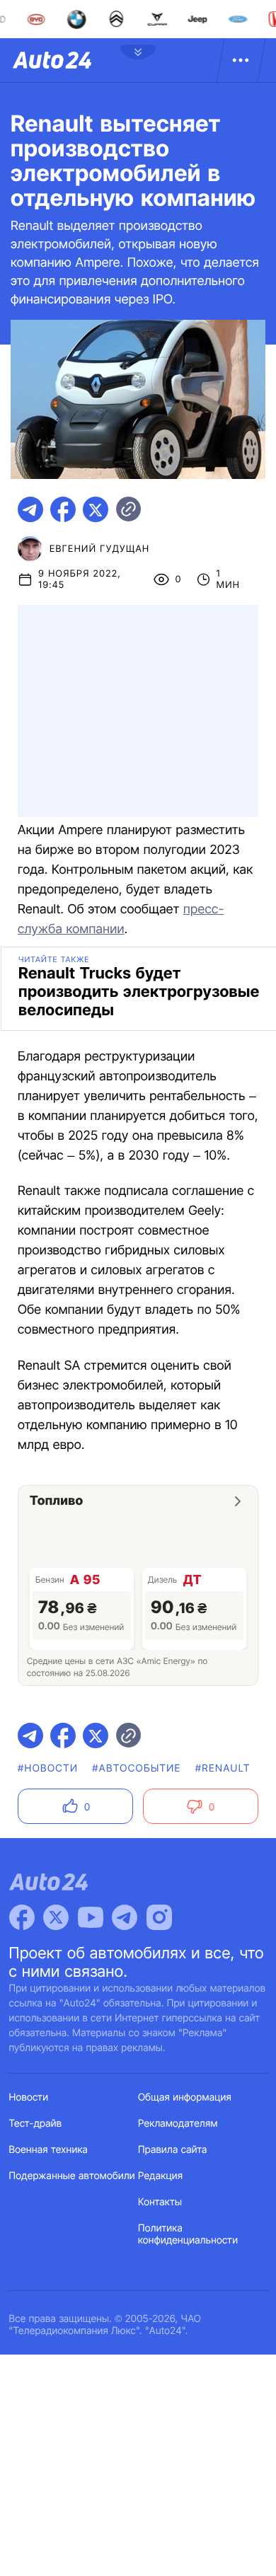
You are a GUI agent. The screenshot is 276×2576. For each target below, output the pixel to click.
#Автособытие (136, 1768)
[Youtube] (91, 1917)
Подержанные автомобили (72, 2176)
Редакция (160, 2176)
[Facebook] (22, 1917)
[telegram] (30, 509)
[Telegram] (125, 1917)
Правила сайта (173, 2150)
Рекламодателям (178, 2124)
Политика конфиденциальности (188, 2234)
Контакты (160, 2202)
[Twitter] (56, 1917)
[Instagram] (159, 1917)
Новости (29, 2097)
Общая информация (185, 2097)
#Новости (48, 1768)
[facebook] (63, 509)
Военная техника (49, 2150)
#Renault (223, 1768)
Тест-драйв (36, 2124)
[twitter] (96, 509)
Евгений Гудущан (99, 549)
